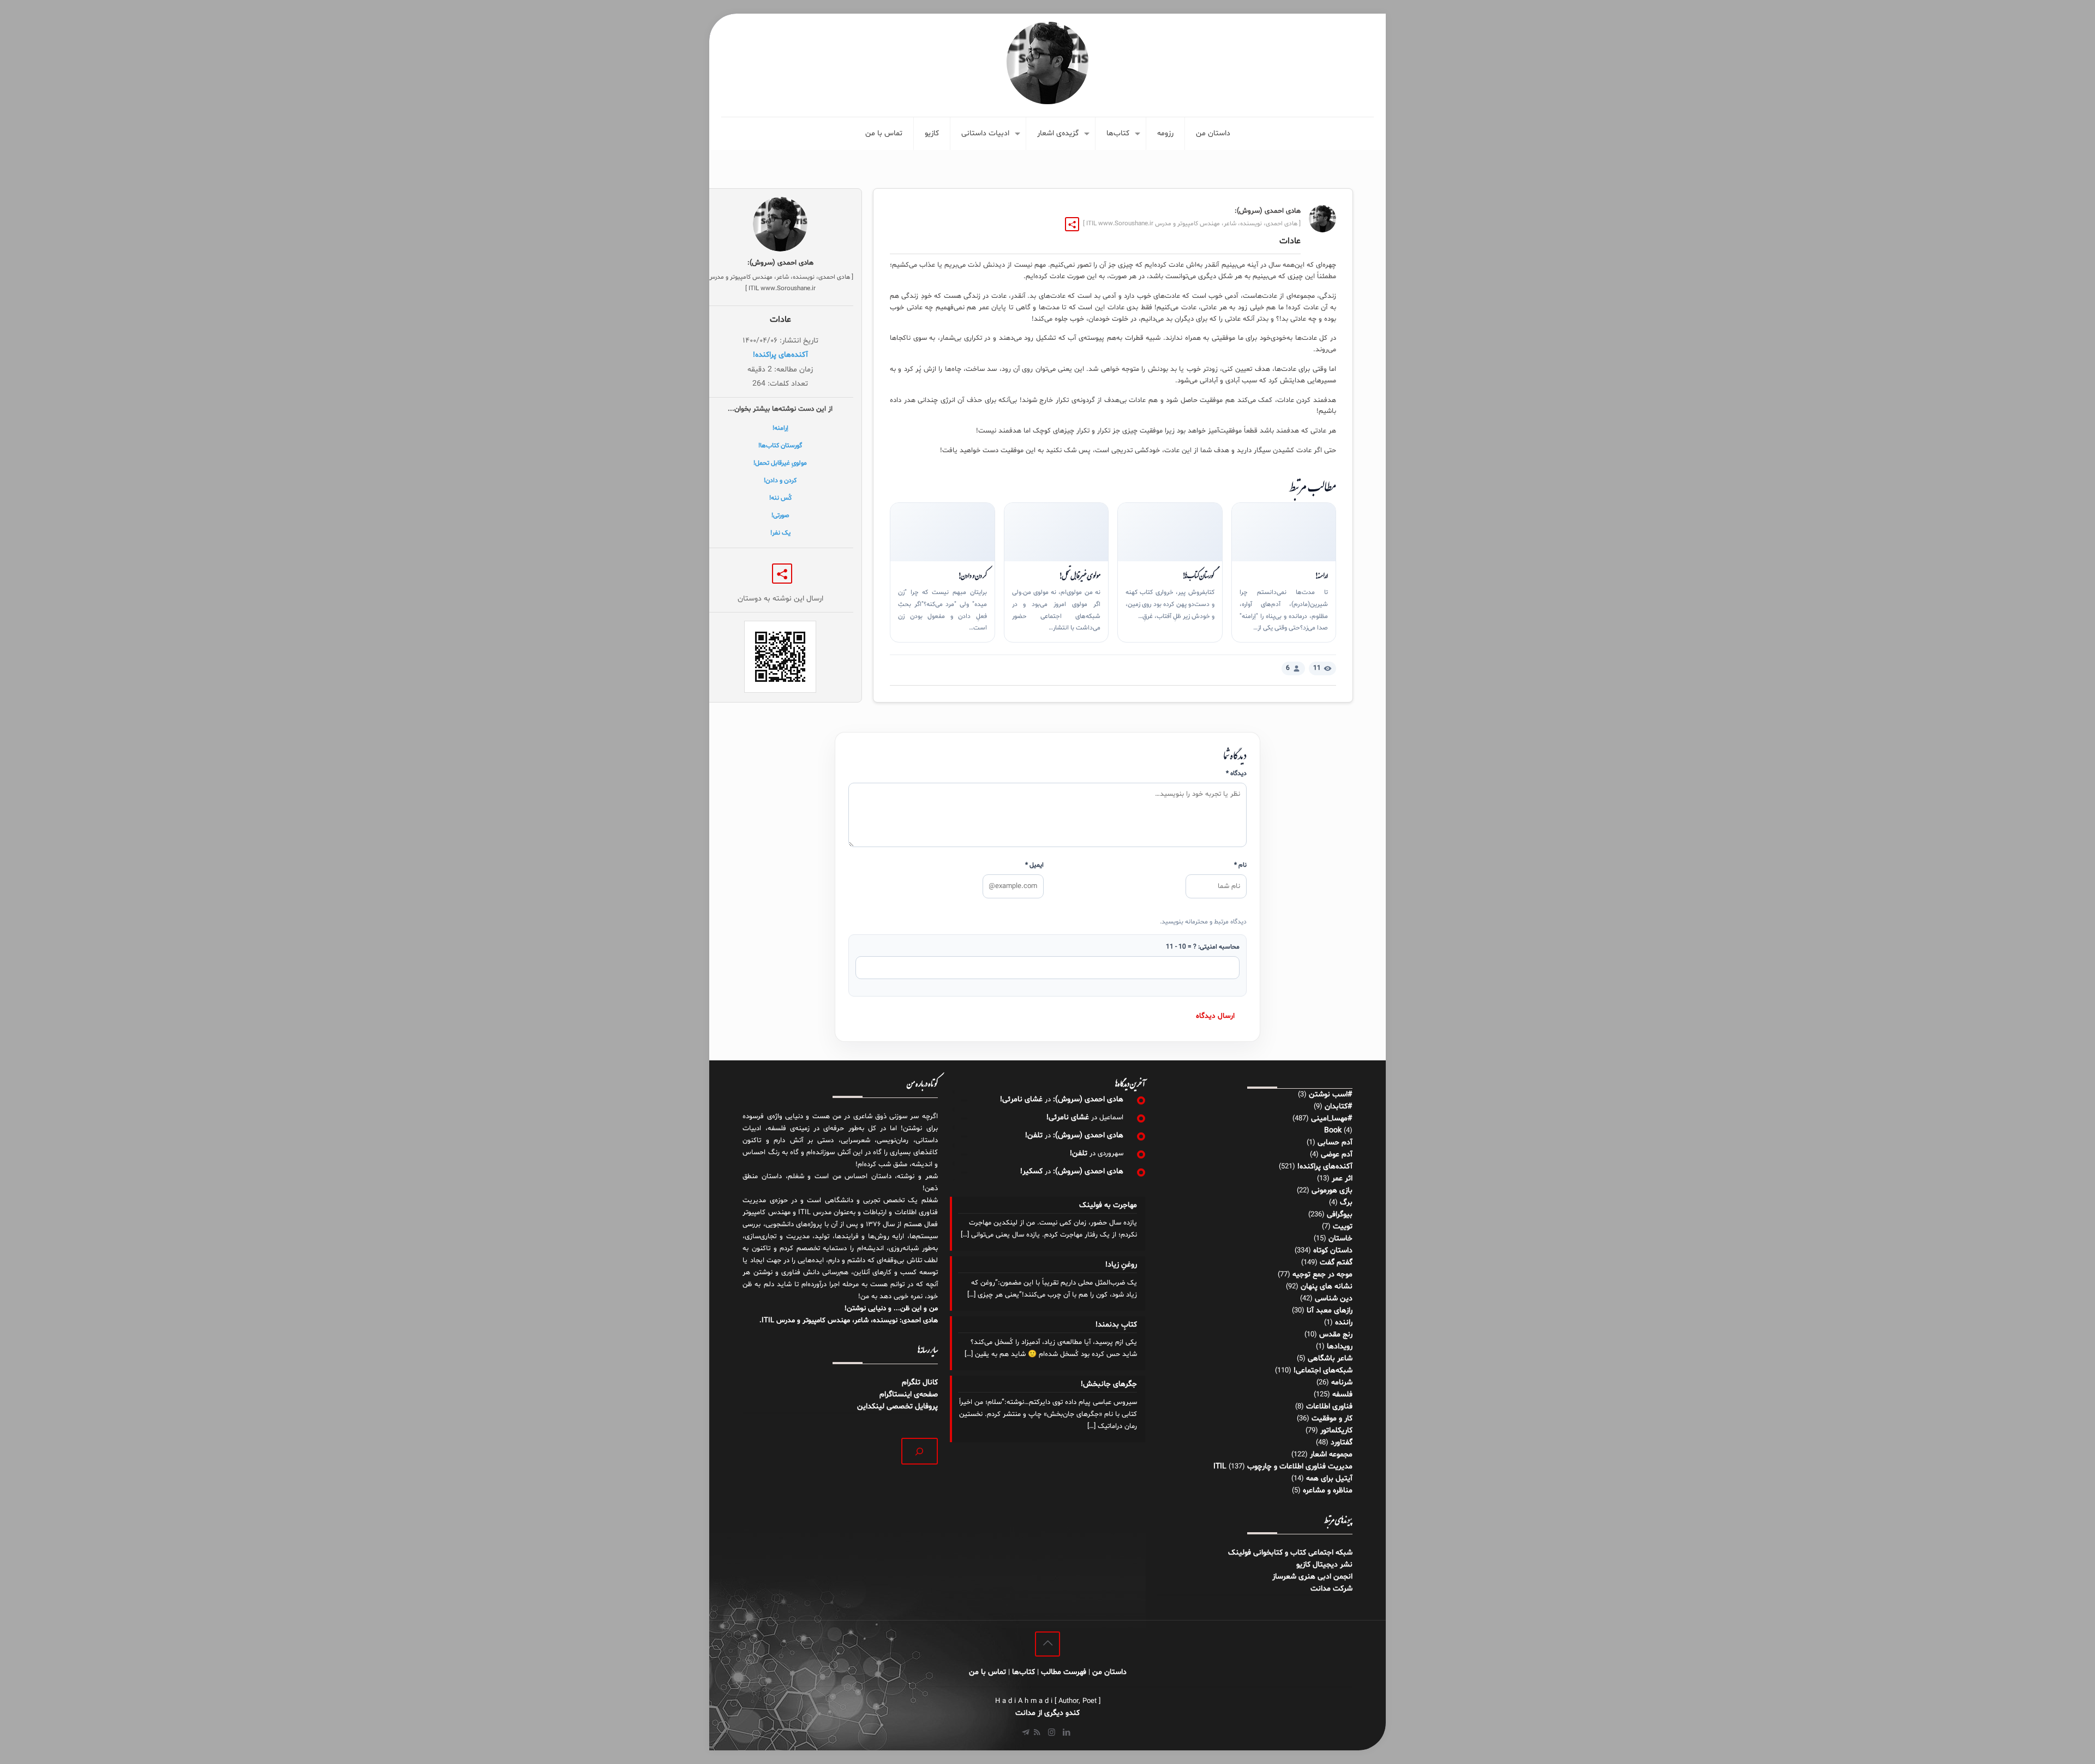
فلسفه (1342, 1394)
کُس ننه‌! (780, 498)
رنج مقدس (1336, 1334)
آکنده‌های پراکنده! (780, 355)
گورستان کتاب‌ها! (1198, 575)
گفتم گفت (1336, 1262)
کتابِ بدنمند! (1116, 1325)
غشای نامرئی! (1021, 1099)
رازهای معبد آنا (1330, 1310)
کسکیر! (1031, 1171)
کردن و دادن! (972, 575)
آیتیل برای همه (1329, 1478)
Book (1333, 1130)
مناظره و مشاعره (1328, 1490)
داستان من (1109, 1672)
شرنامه (1342, 1382)
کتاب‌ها (1023, 1672)
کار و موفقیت (1332, 1418)
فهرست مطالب (1064, 1672)
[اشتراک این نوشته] (1072, 224)
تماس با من (987, 1672)
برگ (1346, 1202)
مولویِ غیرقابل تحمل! (1080, 575)
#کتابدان (1339, 1106)
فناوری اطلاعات (1329, 1406)
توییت (1343, 1226)
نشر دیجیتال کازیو (1324, 1565)
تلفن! (1034, 1135)
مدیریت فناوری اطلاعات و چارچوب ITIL (1283, 1466)
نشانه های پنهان (1327, 1286)
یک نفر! (780, 533)
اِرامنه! (1321, 575)
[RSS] (1037, 1733)
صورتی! (780, 515)
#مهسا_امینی (1332, 1118)
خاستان (1340, 1238)
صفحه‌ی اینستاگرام (909, 1394)
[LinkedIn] (1066, 1733)
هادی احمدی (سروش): (1088, 1099)
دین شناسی (1334, 1298)
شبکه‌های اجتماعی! (1323, 1370)
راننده (1344, 1322)
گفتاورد (1342, 1442)
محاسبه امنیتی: (1203, 947)
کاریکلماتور (1336, 1430)
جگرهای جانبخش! (1109, 1384)
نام (1240, 865)
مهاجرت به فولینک (1108, 1205)
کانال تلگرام (919, 1382)
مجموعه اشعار (1331, 1454)
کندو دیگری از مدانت (1047, 1713)
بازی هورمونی (1332, 1190)
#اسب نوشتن (1331, 1094)
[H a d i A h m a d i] (1047, 63)
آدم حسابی (1335, 1142)
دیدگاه (1236, 773)
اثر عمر (1342, 1178)
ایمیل (1034, 865)
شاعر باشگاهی (1330, 1358)
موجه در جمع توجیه (1322, 1274)
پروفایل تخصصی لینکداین (897, 1406)
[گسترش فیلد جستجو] (920, 1451)
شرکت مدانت (1331, 1589)
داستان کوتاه (1333, 1250)
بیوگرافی (1340, 1214)
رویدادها (1340, 1346)
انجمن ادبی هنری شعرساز (1312, 1577)
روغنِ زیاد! (1121, 1265)
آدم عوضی (1337, 1154)
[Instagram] (1052, 1733)
